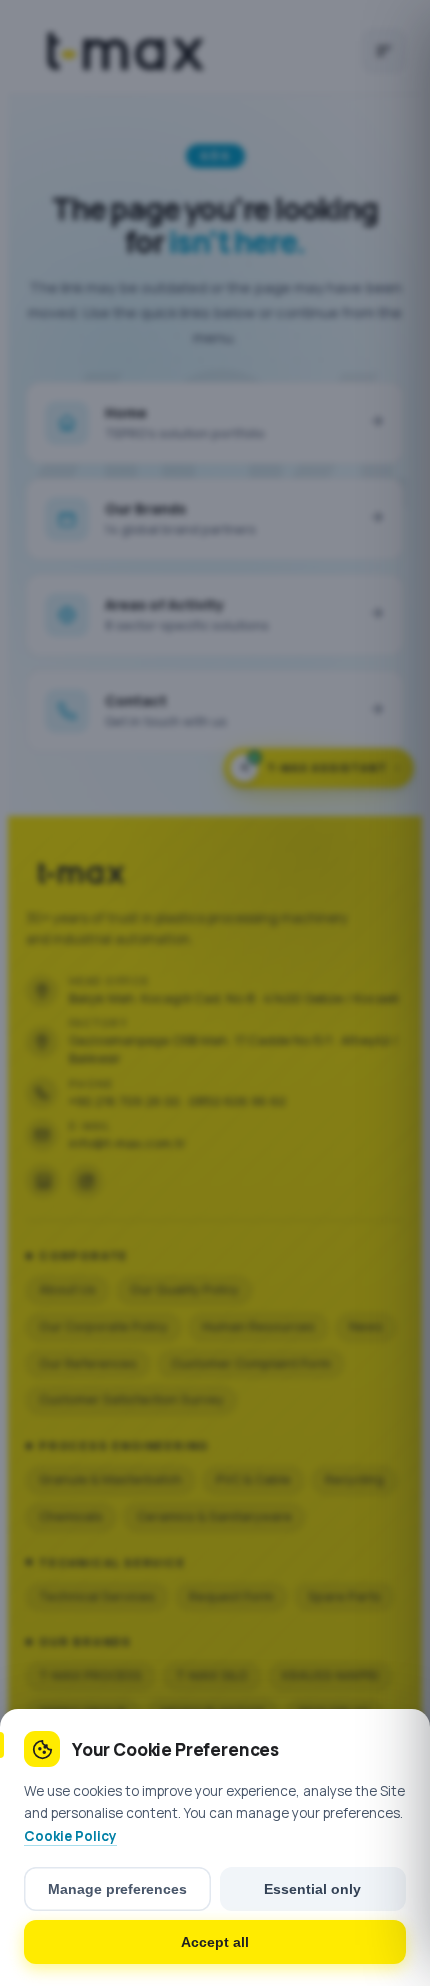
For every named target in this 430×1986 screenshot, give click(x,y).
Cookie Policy (70, 1836)
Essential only (312, 1889)
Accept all (215, 1942)
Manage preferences (117, 1889)
